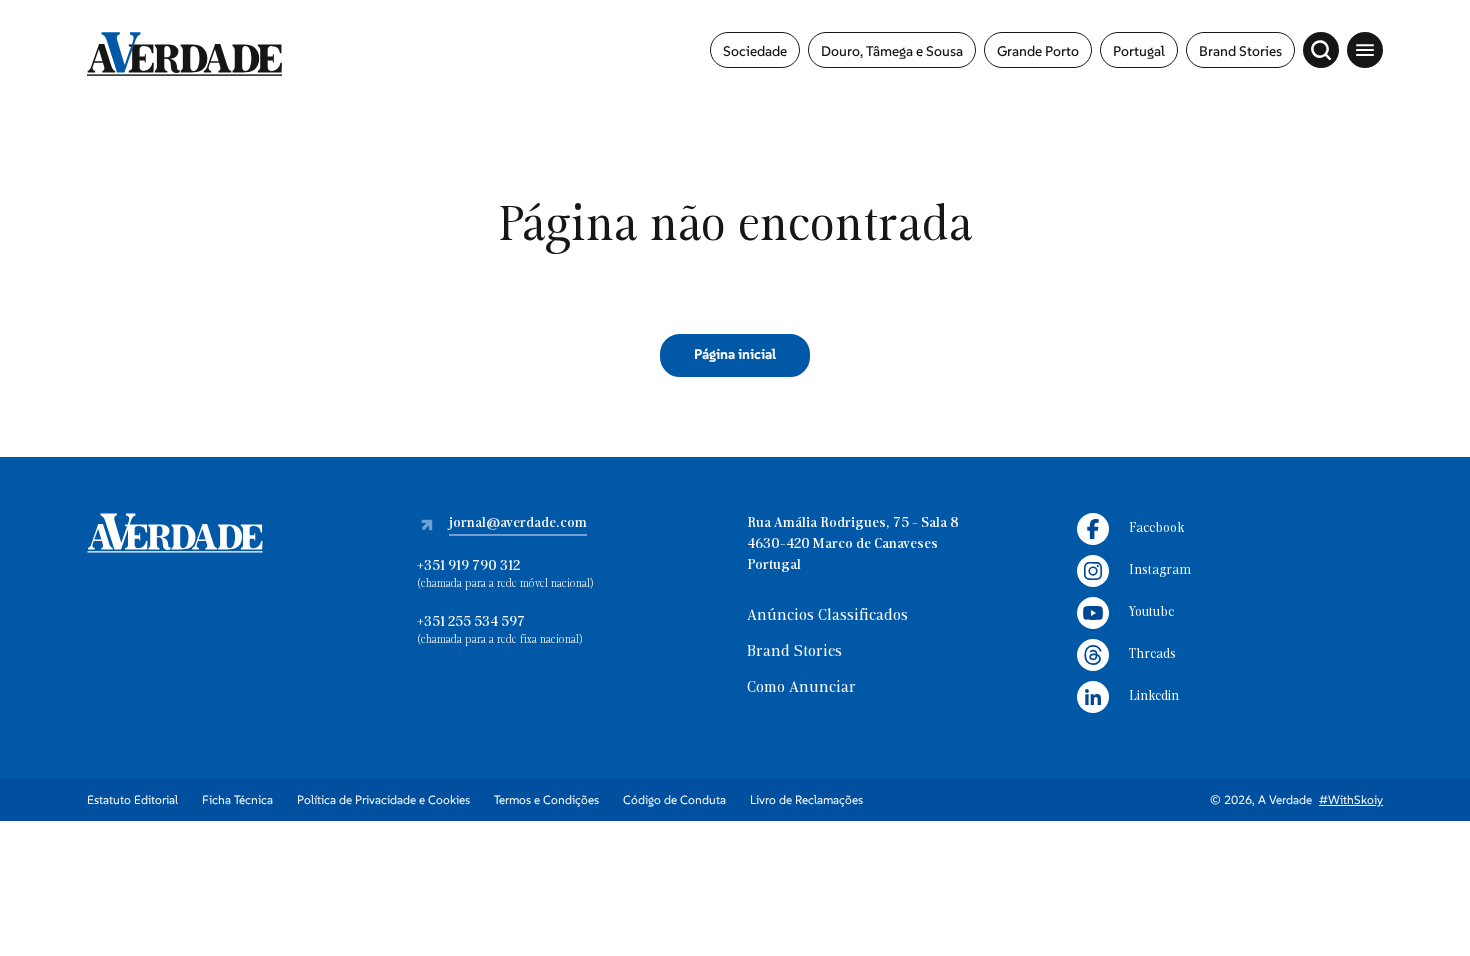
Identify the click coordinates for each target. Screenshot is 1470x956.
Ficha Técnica (237, 799)
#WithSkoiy (1351, 799)
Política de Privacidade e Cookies (383, 799)
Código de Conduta (674, 799)
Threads (1152, 654)
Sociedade (755, 51)
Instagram (1160, 570)
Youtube (1151, 612)
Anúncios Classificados (827, 616)
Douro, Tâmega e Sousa (892, 51)
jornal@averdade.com (518, 523)
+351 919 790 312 (468, 566)
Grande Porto (1038, 51)
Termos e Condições (546, 799)
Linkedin (1154, 696)
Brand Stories (1240, 51)
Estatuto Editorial (132, 799)
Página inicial (735, 354)
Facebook (1156, 528)
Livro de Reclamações (806, 799)
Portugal (1139, 51)
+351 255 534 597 (471, 622)
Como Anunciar (801, 688)
